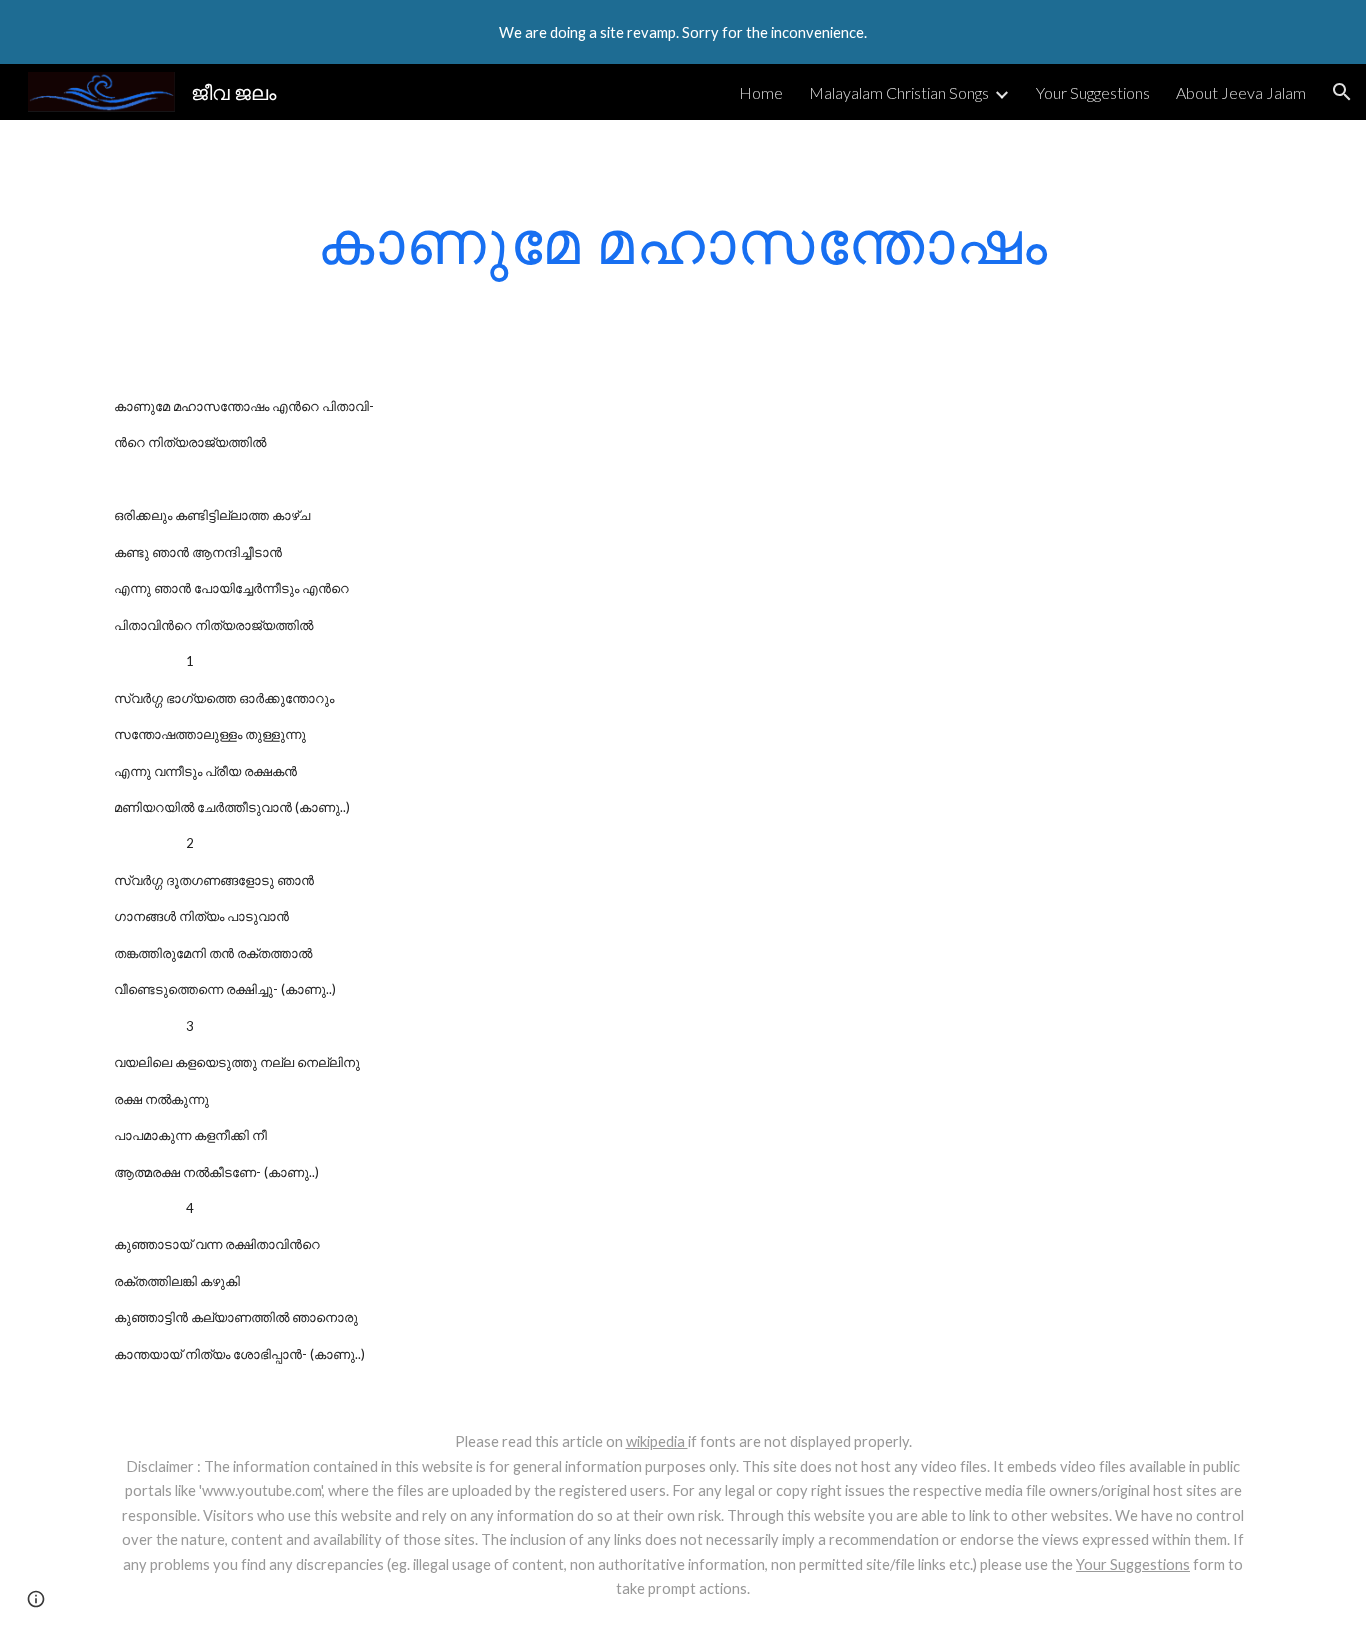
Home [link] (761, 92)
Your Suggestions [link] (1093, 92)
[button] (1342, 92)
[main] (683, 241)
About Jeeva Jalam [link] (1241, 92)
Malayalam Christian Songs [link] (899, 92)
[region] (683, 32)
